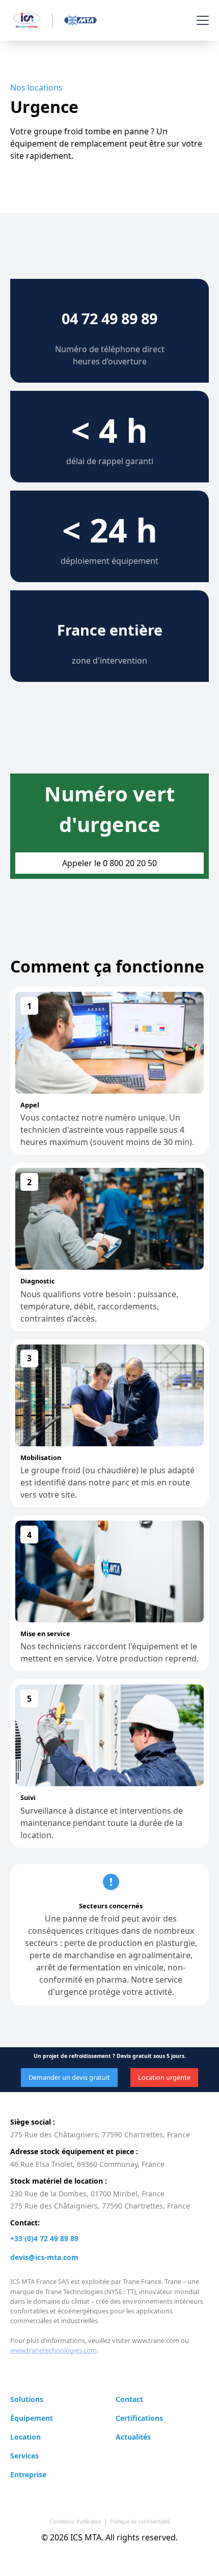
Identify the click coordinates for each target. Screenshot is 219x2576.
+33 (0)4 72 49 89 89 (44, 2238)
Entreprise (28, 2474)
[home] (53, 20)
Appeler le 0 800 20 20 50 (109, 863)
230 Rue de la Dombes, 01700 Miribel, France (87, 2194)
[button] (201, 20)
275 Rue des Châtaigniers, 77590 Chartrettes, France (100, 2135)
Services (24, 2456)
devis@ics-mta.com (44, 2257)
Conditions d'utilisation (76, 2522)
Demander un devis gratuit (69, 2077)
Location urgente (164, 2077)
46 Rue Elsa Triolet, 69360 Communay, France (87, 2164)
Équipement (32, 2418)
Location (25, 2437)
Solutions (27, 2399)
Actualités (133, 2437)
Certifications (139, 2418)
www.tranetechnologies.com (53, 2350)
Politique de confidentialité (140, 2522)
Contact (129, 2399)
